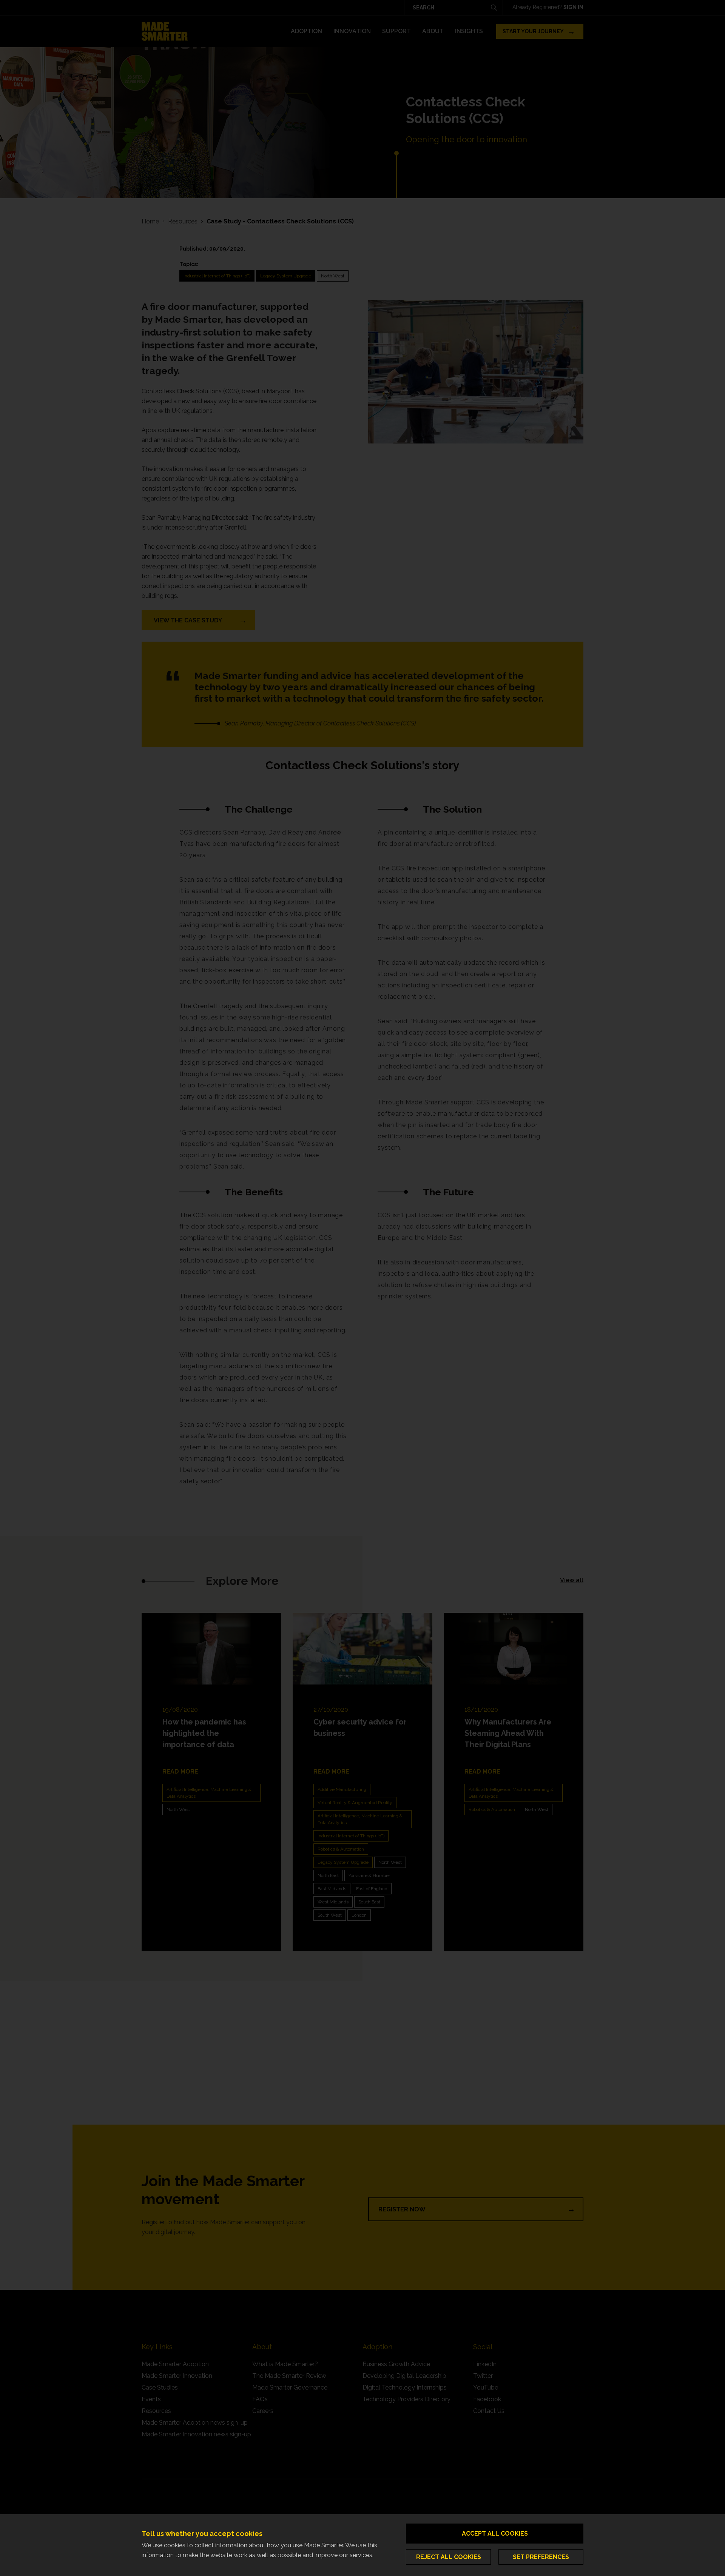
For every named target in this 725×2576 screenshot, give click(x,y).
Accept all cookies (495, 2534)
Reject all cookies (449, 2557)
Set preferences (541, 2557)
